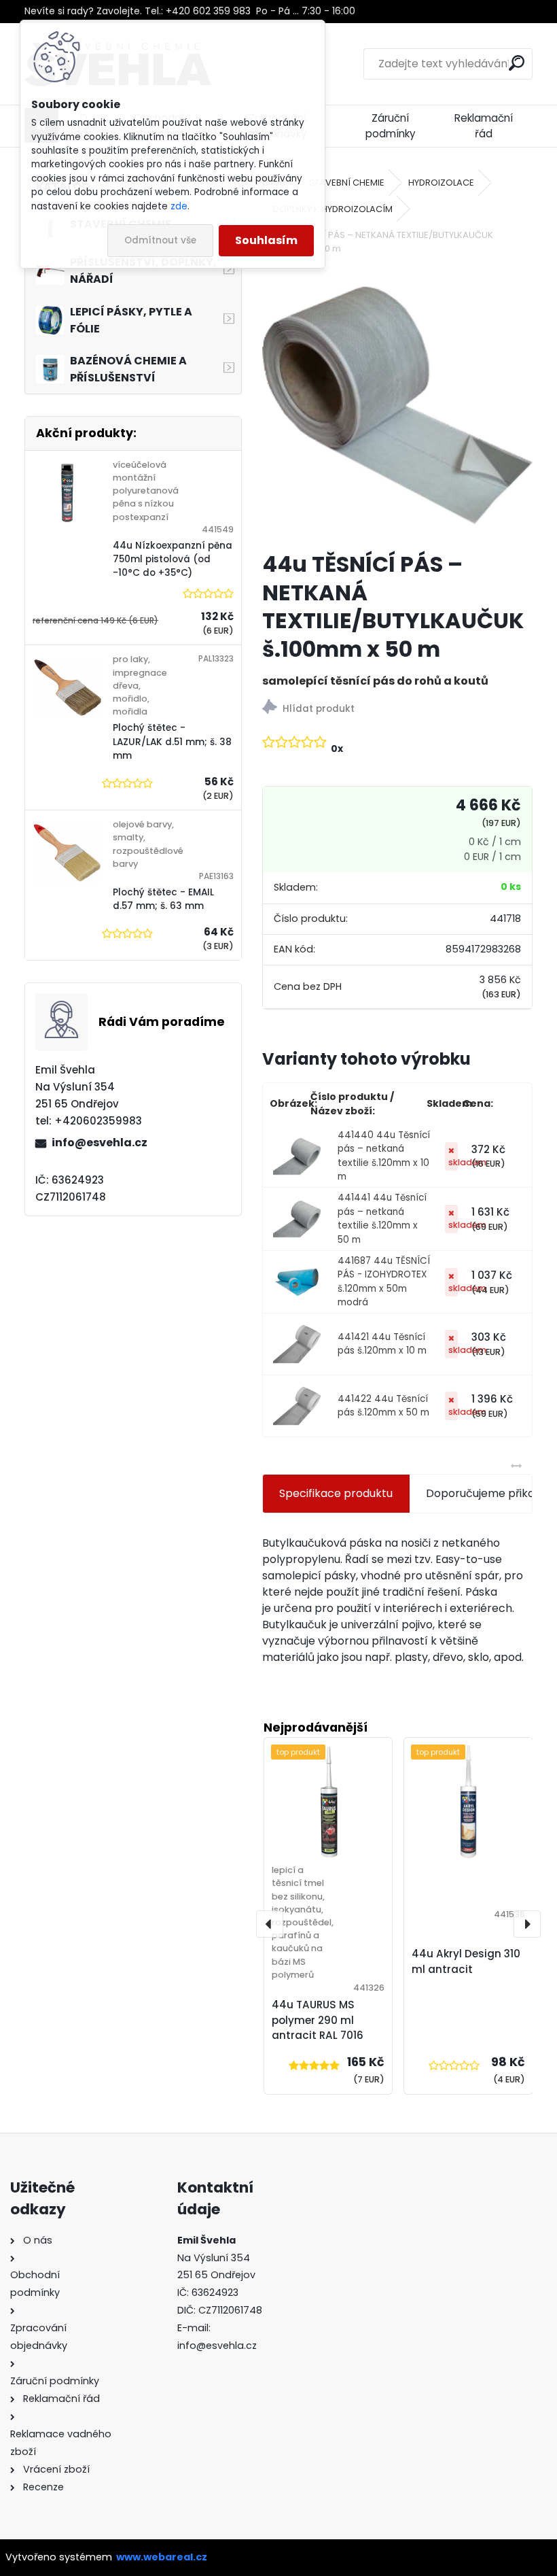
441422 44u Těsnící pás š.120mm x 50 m (383, 1406)
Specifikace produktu (336, 1493)
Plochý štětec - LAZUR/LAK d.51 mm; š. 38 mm (172, 742)
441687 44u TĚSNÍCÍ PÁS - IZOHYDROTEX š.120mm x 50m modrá (384, 1282)
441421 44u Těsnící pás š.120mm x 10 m (382, 1344)
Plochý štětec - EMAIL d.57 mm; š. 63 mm (163, 899)
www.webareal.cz (162, 2557)
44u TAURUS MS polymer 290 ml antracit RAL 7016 (318, 2020)
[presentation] (270, 1924)
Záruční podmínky (391, 126)
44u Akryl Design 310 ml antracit (466, 1961)
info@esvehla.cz (100, 1143)
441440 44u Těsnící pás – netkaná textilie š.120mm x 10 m (384, 1156)
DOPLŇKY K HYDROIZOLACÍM (333, 209)
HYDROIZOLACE (441, 183)
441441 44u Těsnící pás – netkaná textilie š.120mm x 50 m (382, 1218)
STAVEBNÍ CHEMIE (347, 183)
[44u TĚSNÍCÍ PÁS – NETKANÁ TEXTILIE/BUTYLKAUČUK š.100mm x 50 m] (398, 405)
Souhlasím (266, 240)
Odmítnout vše (160, 240)
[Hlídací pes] (398, 709)
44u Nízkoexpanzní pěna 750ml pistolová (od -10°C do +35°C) (173, 560)
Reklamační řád (484, 126)
